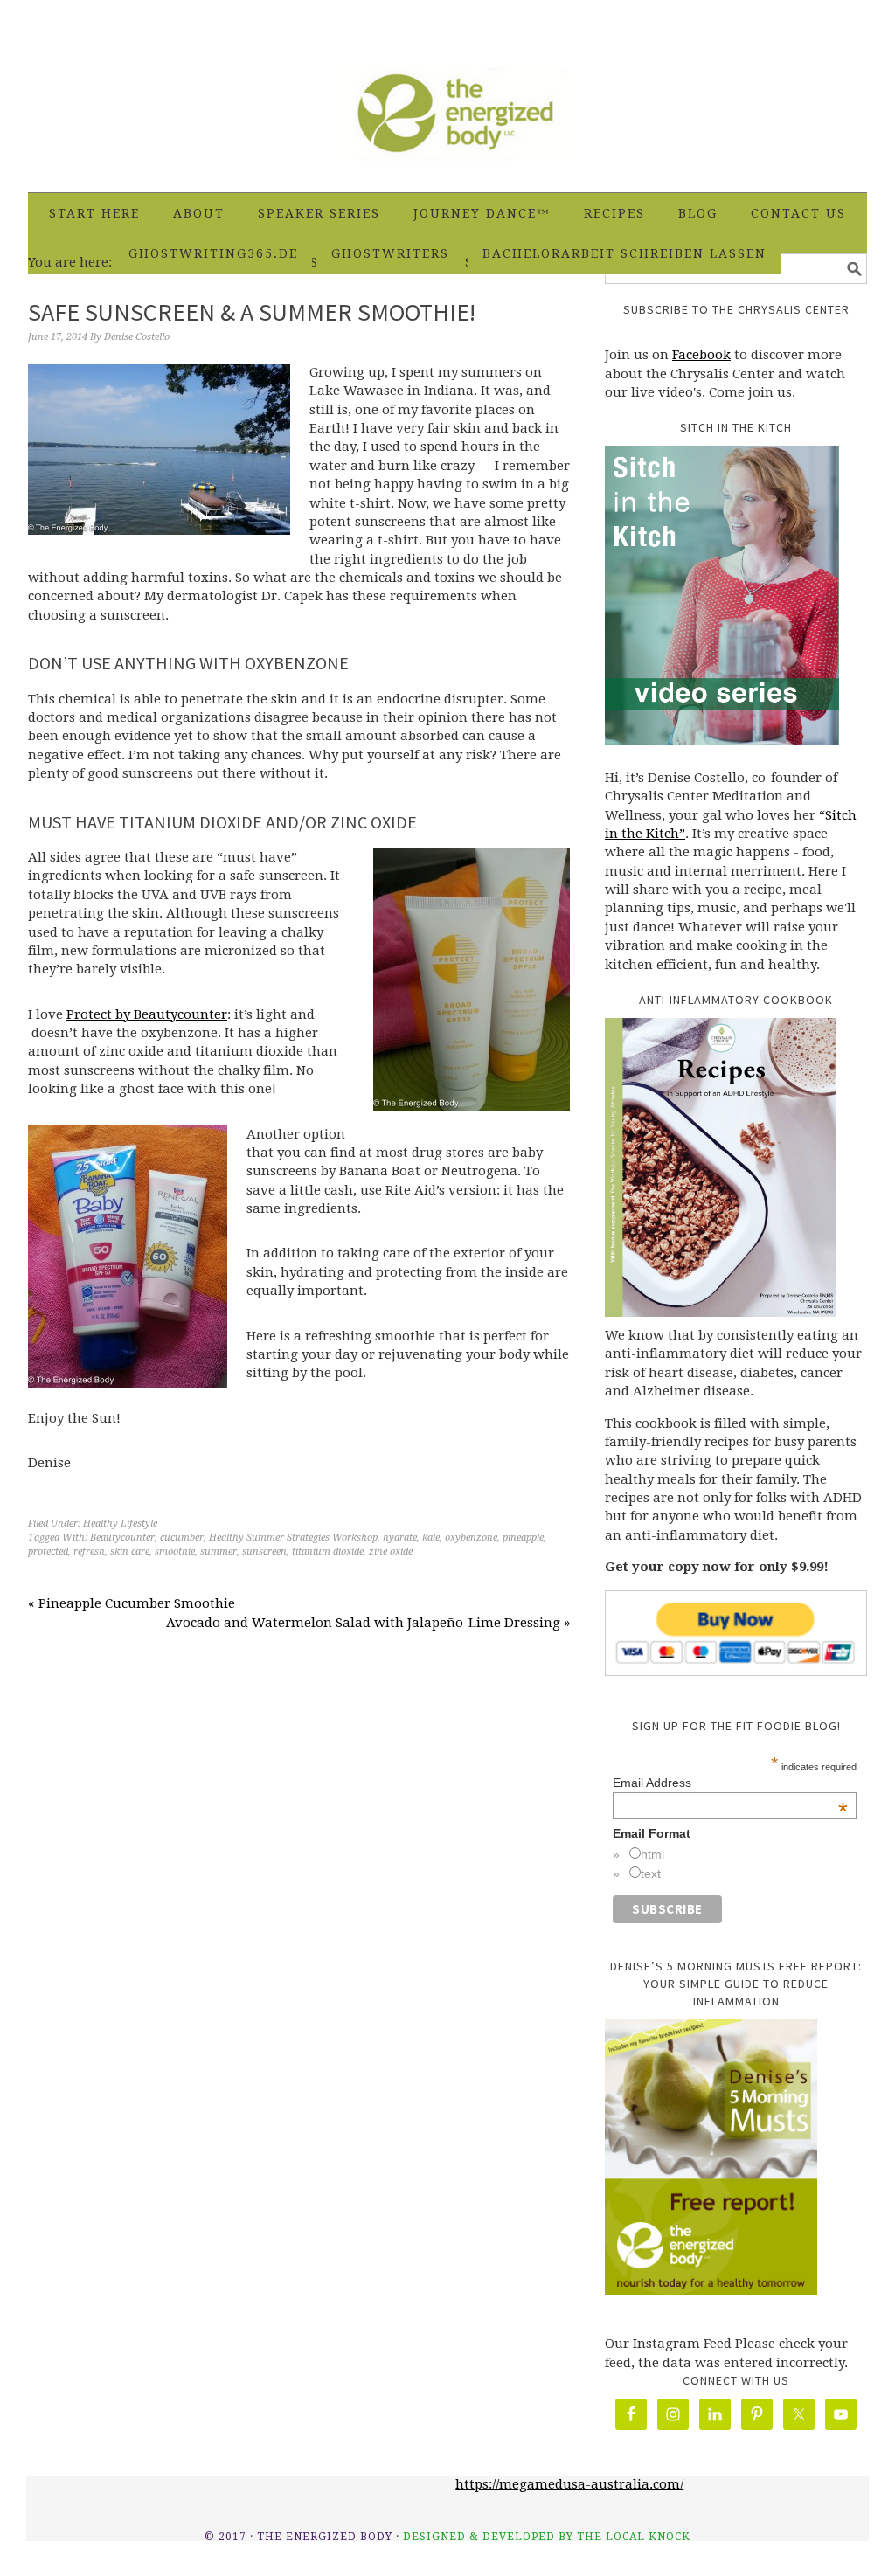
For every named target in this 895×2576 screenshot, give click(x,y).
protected (48, 1551)
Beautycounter (122, 1537)
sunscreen (264, 1551)
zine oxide (391, 1551)
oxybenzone (471, 1537)
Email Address (730, 1783)
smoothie (175, 1551)
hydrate (400, 1537)
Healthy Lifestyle (120, 1523)
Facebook (701, 355)
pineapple (523, 1537)
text (651, 1873)
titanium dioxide (328, 1551)
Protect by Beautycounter (147, 1014)
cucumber (182, 1537)
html (652, 1854)
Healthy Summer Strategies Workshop (293, 1537)
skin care (130, 1551)
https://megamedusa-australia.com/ (569, 2484)
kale (431, 1537)
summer (219, 1551)
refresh (89, 1551)
